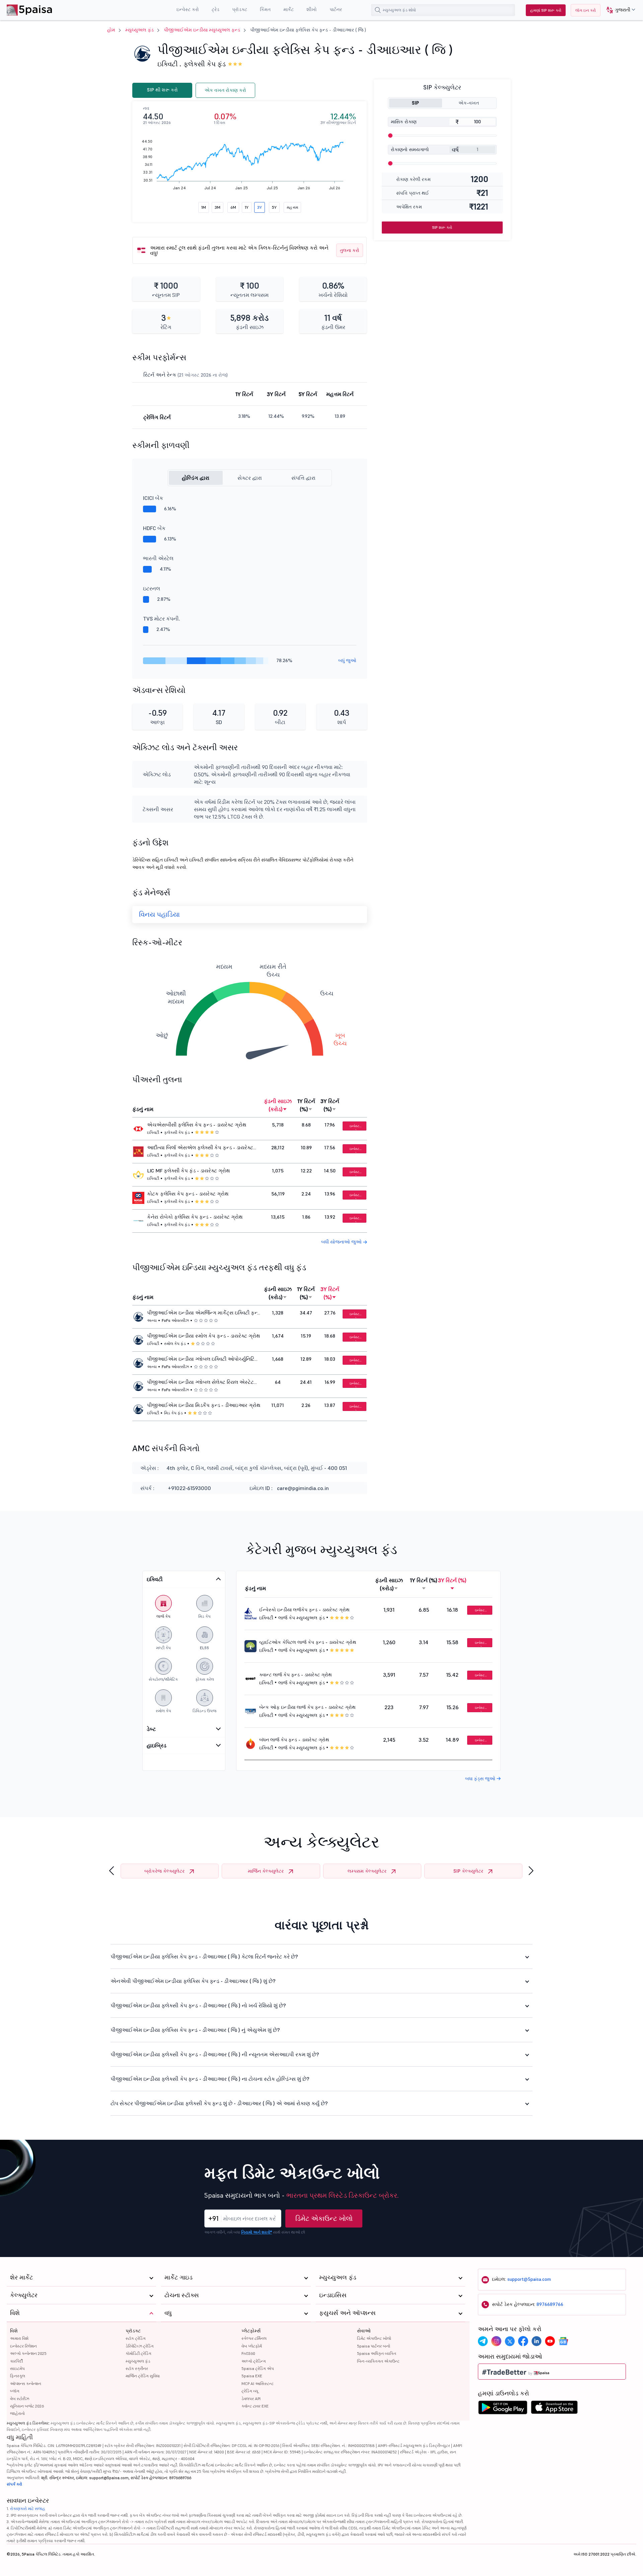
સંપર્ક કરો (14, 2484)
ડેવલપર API (251, 2399)
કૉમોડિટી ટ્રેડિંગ (138, 2353)
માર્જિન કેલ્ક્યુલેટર (266, 1871)
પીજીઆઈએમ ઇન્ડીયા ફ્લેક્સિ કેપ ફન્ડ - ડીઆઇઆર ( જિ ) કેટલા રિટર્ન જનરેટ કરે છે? (204, 1956)
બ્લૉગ (15, 2391)
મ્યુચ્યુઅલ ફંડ (139, 30)
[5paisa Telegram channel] (483, 2341)
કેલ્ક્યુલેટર (24, 2295)
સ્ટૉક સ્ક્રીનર (137, 2368)
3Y (260, 207)
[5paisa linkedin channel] (537, 2341)
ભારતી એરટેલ (158, 558)
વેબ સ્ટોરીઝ (20, 2399)
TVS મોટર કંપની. (162, 619)
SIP (415, 103)
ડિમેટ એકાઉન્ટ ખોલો (324, 2218)
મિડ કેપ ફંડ (173, 1413)
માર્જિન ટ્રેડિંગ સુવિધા (143, 2376)
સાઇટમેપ (17, 2368)
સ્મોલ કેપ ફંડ (175, 1343)
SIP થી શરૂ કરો (162, 90)
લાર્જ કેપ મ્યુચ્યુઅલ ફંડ (302, 1618)
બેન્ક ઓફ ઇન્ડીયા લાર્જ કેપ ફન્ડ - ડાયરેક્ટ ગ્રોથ (307, 1707)
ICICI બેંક (153, 498)
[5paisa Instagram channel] (496, 2341)
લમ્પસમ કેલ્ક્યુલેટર (367, 1871)
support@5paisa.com (529, 2279)
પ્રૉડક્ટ (133, 2331)
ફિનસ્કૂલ (18, 2376)
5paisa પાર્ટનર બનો (374, 2346)
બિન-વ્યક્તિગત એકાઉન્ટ (378, 2361)
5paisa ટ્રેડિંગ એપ (258, 2368)
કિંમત (265, 9)
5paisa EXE (252, 2376)
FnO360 (248, 2353)
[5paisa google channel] (563, 2341)
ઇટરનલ (152, 588)
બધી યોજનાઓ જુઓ (342, 1242)
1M (204, 207)
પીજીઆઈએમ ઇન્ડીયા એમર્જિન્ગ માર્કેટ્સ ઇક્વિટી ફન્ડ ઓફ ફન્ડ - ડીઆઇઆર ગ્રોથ (203, 1313)
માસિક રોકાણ (404, 122)
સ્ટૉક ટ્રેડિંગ (136, 2338)
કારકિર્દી (16, 2361)
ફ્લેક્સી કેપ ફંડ (205, 64)
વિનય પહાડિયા (159, 914)
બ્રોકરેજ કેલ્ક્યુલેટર (164, 1871)
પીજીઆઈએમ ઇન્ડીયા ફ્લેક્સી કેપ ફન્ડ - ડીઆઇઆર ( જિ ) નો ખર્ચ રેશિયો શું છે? (198, 2005)
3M (218, 207)
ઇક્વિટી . (169, 64)
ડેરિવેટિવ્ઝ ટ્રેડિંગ (140, 2346)
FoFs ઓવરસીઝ (175, 1320)
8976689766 (550, 2304)
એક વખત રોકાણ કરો (225, 90)
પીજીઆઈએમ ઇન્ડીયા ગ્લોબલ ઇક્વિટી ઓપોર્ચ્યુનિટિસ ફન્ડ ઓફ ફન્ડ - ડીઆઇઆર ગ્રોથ (203, 1360)
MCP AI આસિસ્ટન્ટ (258, 2384)
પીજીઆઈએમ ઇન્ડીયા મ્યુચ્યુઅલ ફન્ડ (202, 30)
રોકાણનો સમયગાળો (410, 149)
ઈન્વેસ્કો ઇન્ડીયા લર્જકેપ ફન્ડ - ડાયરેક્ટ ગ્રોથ (304, 1610)
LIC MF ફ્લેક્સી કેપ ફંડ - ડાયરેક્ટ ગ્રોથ (189, 1171)
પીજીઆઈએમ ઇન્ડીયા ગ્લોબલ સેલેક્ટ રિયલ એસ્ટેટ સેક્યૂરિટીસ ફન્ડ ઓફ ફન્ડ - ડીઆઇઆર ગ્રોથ (200, 1383)
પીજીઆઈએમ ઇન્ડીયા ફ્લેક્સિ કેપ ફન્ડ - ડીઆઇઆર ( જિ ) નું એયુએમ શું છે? (195, 2030)
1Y (247, 207)
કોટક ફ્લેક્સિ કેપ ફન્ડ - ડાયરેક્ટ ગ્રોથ (188, 1194)
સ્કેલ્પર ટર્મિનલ (254, 2338)
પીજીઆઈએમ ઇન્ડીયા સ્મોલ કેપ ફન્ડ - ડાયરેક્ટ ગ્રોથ (204, 1336)
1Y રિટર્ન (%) (306, 1105)
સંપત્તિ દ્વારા (303, 478)
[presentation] (112, 1871)
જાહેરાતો (17, 2413)
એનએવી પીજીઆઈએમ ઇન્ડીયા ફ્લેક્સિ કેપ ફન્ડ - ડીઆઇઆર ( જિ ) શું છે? (193, 1981)
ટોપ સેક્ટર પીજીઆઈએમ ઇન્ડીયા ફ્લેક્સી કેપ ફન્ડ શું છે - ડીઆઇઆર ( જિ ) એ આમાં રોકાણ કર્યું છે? (219, 2103)
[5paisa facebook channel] (523, 2341)
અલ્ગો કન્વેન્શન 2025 (28, 2353)
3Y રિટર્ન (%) (330, 1105)
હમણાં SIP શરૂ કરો (546, 10)
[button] (618, 10)
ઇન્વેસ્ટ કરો (354, 1127)
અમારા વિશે (19, 2338)
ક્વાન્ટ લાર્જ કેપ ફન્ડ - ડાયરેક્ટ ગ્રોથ (296, 1675)
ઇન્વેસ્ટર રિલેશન (23, 2346)
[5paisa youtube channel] (550, 2341)
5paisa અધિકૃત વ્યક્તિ (377, 2353)
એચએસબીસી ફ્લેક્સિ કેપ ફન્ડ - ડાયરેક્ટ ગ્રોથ (197, 1125)
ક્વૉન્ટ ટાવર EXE (255, 2406)
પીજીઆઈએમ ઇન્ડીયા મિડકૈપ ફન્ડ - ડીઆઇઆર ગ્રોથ (204, 1405)
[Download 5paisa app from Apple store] (554, 2409)
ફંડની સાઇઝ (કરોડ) (278, 1105)
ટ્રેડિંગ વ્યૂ (250, 2391)
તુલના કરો (350, 250)
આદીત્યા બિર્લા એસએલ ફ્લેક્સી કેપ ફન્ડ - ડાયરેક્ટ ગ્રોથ (200, 1148)
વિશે (14, 2331)
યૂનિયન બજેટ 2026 (27, 2406)
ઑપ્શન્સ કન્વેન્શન (26, 2384)
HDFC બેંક (154, 528)
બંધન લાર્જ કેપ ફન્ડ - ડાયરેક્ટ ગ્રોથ (294, 1740)
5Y (274, 207)
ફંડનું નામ (143, 1109)
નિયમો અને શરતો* (257, 2232)
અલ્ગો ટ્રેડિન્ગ (254, 2361)
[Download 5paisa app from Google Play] (503, 2409)
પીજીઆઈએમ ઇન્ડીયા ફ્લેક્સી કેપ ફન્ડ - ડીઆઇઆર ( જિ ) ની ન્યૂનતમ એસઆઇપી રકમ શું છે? (215, 2054)
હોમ (111, 30)
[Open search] (378, 10)
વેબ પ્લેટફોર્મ (252, 2346)
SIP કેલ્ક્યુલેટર (468, 1871)
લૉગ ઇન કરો (586, 10)
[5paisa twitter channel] (510, 2341)
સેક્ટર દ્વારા (250, 478)
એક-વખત (469, 103)
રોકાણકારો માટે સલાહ (28, 2508)
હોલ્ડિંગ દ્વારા (196, 478)
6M (233, 207)
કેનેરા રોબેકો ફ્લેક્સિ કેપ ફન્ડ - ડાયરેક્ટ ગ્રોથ (195, 1217)
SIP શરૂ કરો (442, 227)
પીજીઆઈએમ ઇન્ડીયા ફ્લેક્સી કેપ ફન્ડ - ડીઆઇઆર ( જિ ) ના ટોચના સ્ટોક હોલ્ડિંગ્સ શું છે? (210, 2079)
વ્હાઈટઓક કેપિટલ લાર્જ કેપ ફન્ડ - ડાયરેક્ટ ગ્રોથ (308, 1642)
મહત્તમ (292, 207)
